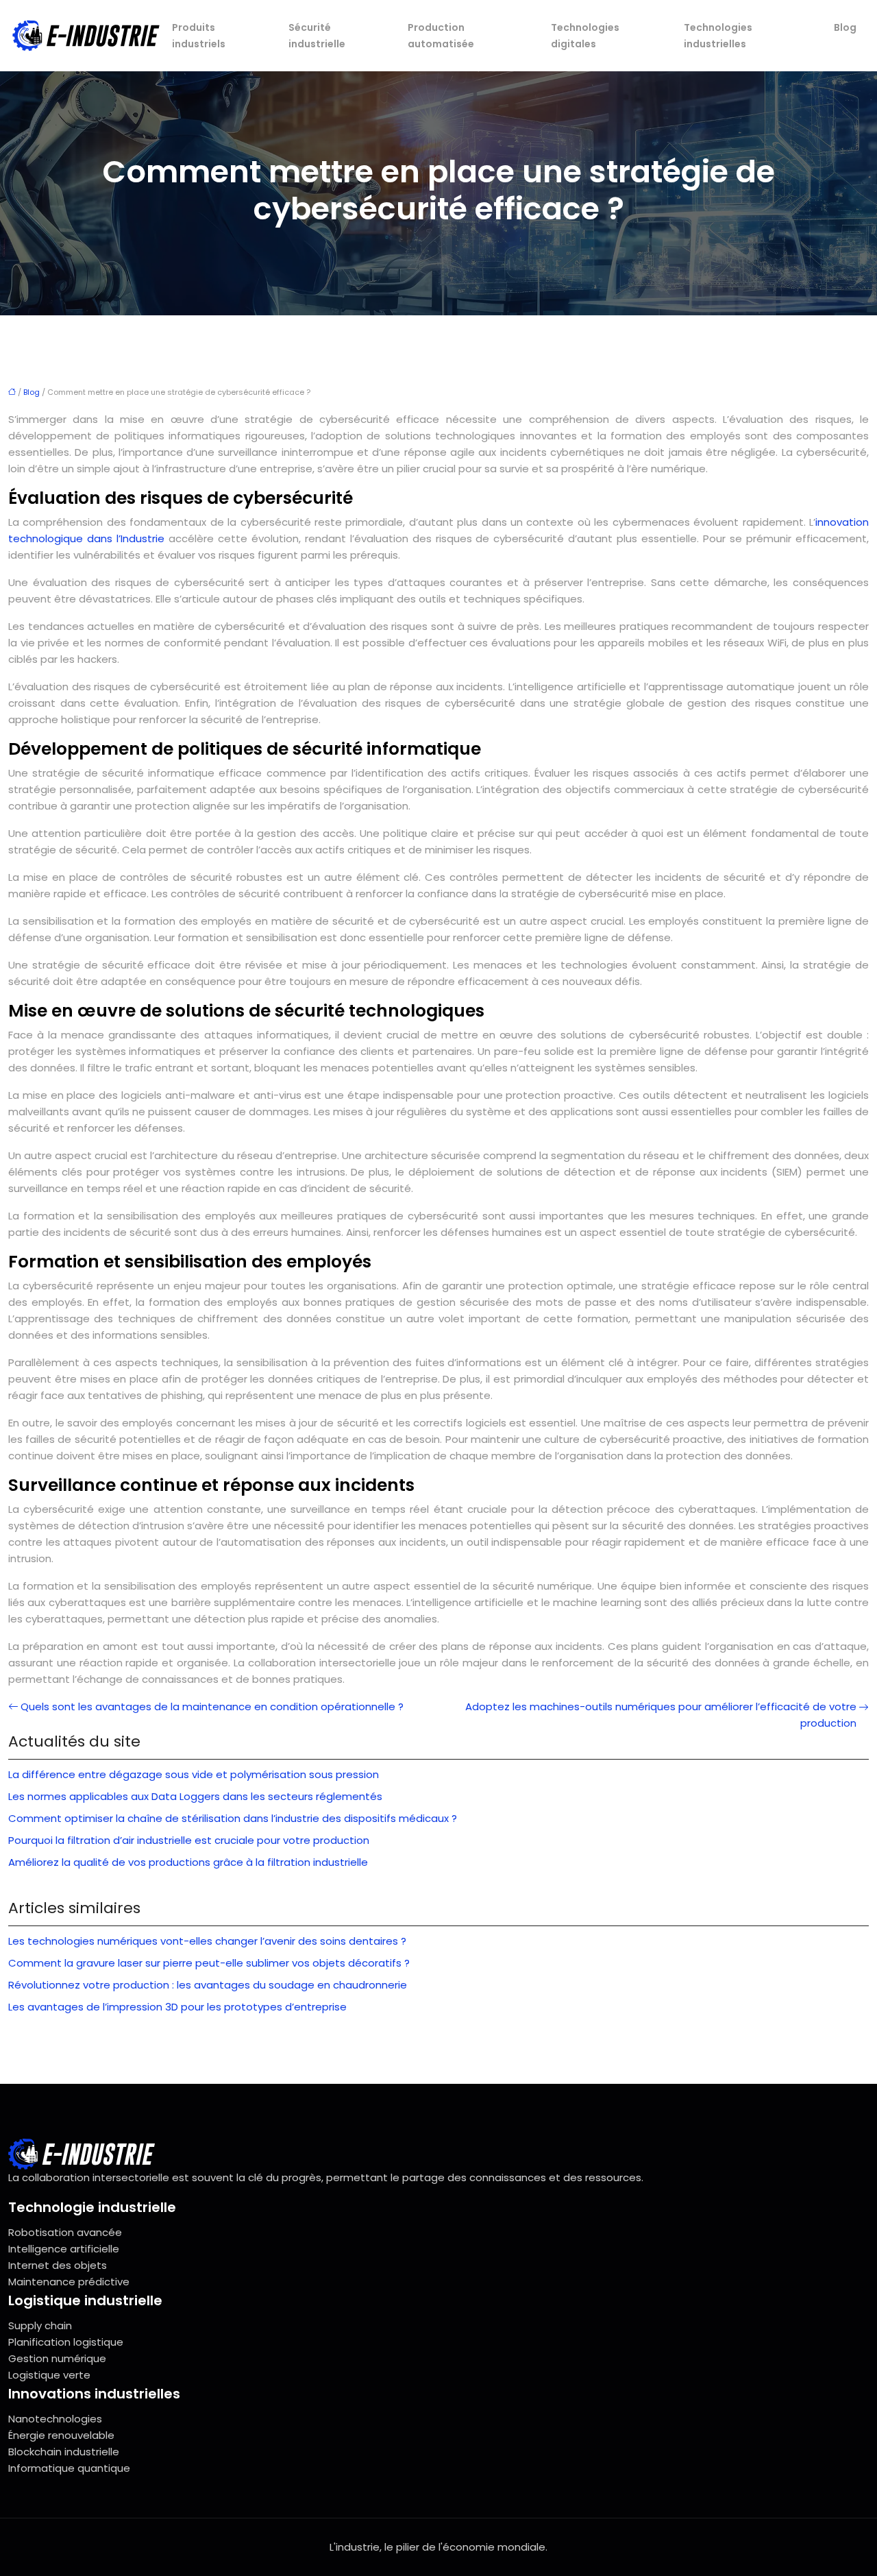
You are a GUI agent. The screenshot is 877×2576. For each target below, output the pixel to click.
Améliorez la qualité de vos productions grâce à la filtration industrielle (188, 1862)
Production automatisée (441, 36)
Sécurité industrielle (317, 36)
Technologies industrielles (718, 36)
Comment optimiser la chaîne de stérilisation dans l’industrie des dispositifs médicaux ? (233, 1818)
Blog (845, 27)
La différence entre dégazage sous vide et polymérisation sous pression (194, 1774)
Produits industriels (199, 36)
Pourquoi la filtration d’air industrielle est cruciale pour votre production (189, 1840)
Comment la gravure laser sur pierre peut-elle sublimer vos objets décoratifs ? (209, 1963)
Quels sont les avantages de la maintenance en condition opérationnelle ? (212, 1706)
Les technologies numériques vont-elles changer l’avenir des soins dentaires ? (207, 1941)
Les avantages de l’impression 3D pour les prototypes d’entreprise (177, 2007)
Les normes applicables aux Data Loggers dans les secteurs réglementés (195, 1796)
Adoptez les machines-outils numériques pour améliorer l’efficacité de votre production (661, 1715)
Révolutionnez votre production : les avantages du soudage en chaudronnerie (208, 1985)
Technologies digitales (585, 36)
